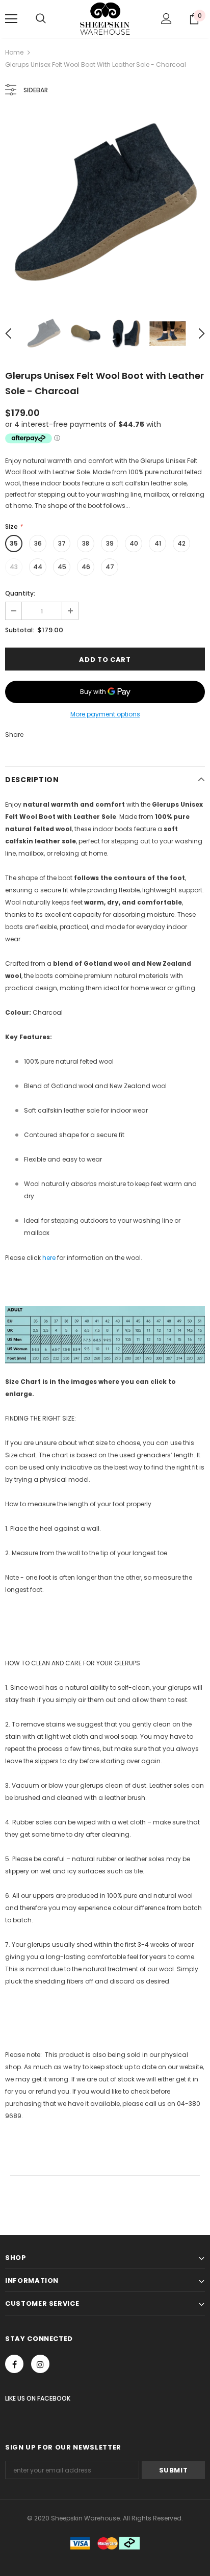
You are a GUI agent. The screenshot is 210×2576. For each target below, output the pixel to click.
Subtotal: (20, 630)
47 (110, 567)
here (49, 1258)
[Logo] (105, 18)
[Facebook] (14, 2364)
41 (158, 543)
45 (62, 567)
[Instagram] (40, 2364)
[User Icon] (166, 19)
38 (86, 543)
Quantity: (20, 593)
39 (110, 543)
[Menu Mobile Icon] (11, 19)
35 (14, 543)
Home (14, 52)
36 (38, 543)
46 (86, 567)
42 (181, 543)
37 (62, 543)
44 (38, 567)
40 (134, 543)
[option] (105, 204)
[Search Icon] (41, 19)
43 (14, 567)
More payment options (105, 714)
